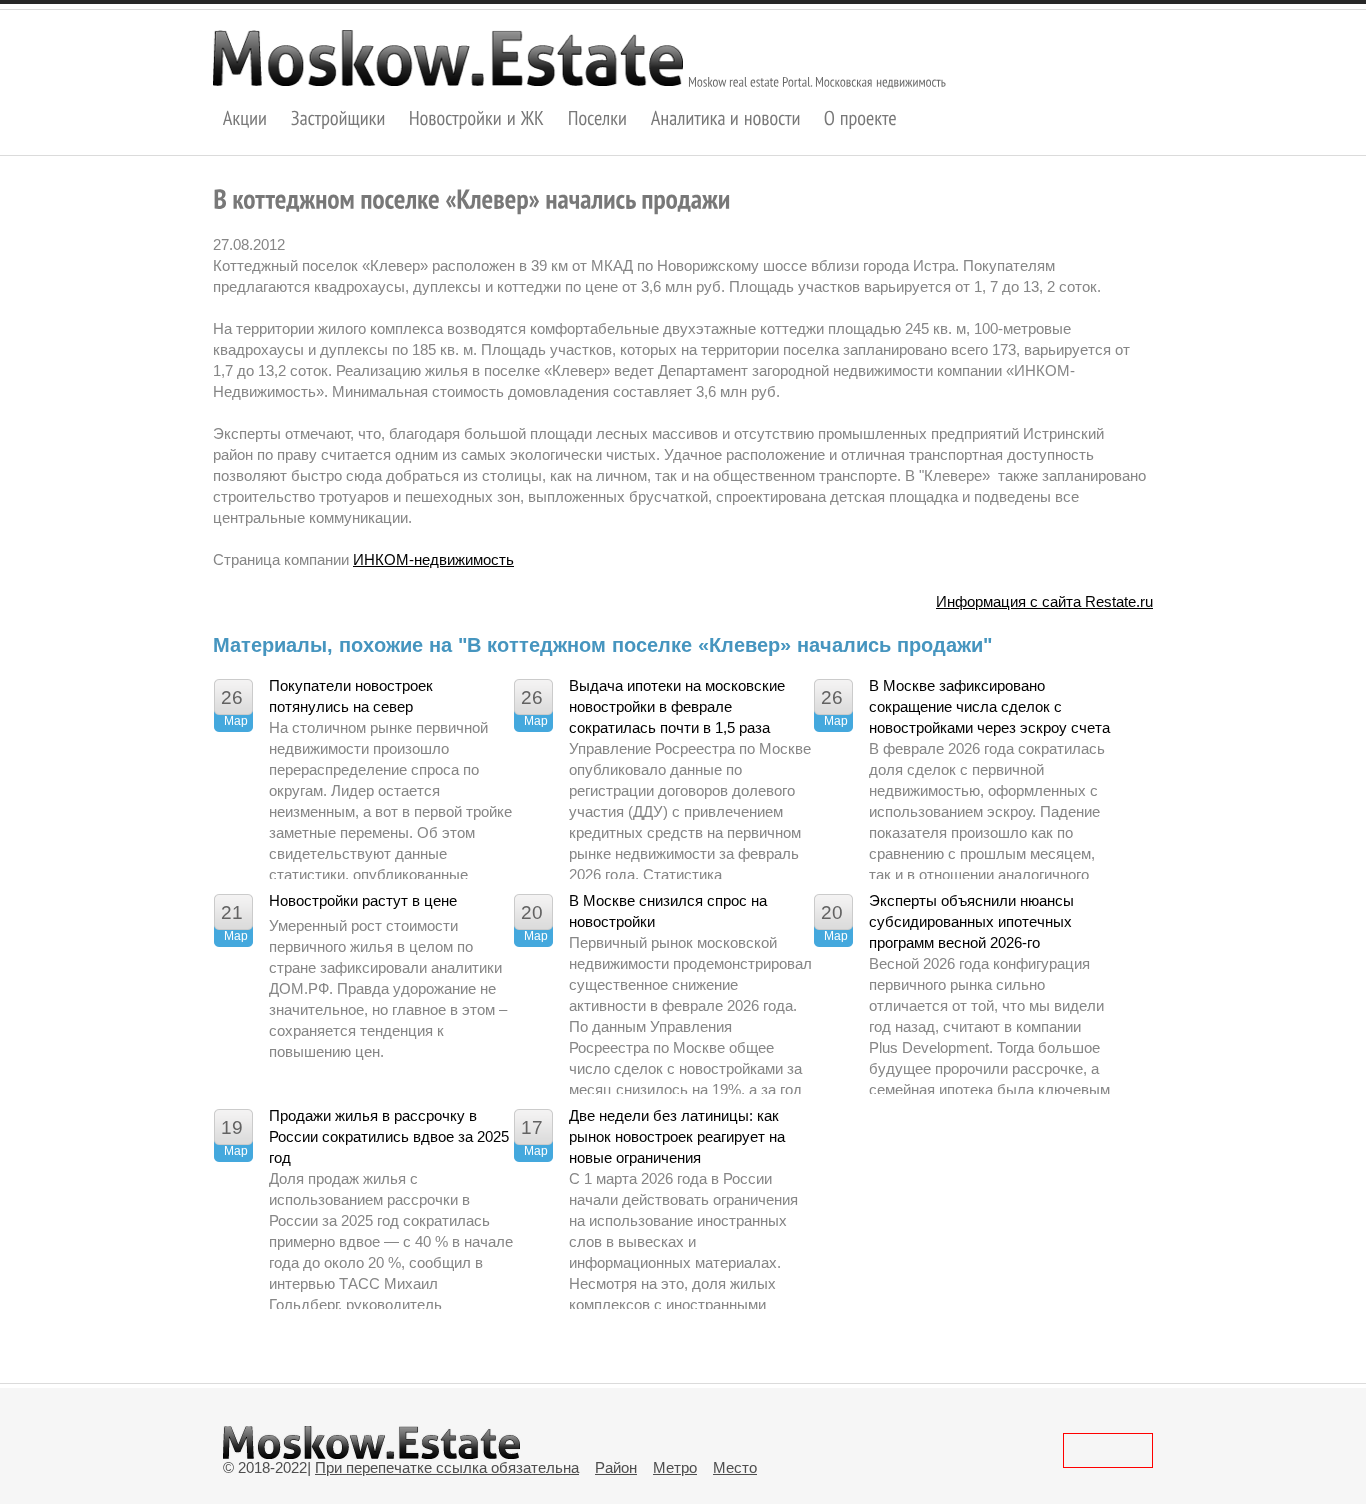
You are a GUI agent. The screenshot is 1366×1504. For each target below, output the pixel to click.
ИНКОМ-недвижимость (433, 559)
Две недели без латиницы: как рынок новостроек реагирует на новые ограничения (677, 1136)
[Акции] (245, 117)
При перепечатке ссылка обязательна (447, 1467)
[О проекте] (860, 117)
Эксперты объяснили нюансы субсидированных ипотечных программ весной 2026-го (971, 921)
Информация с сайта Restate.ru (1044, 601)
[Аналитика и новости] (726, 117)
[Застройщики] (338, 117)
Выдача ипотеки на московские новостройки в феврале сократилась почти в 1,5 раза (677, 706)
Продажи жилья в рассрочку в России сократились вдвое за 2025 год (389, 1136)
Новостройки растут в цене (363, 900)
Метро (675, 1467)
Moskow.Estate (448, 58)
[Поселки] (598, 117)
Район (616, 1467)
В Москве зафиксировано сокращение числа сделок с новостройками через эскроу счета (989, 706)
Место (735, 1467)
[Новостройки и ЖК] (477, 117)
